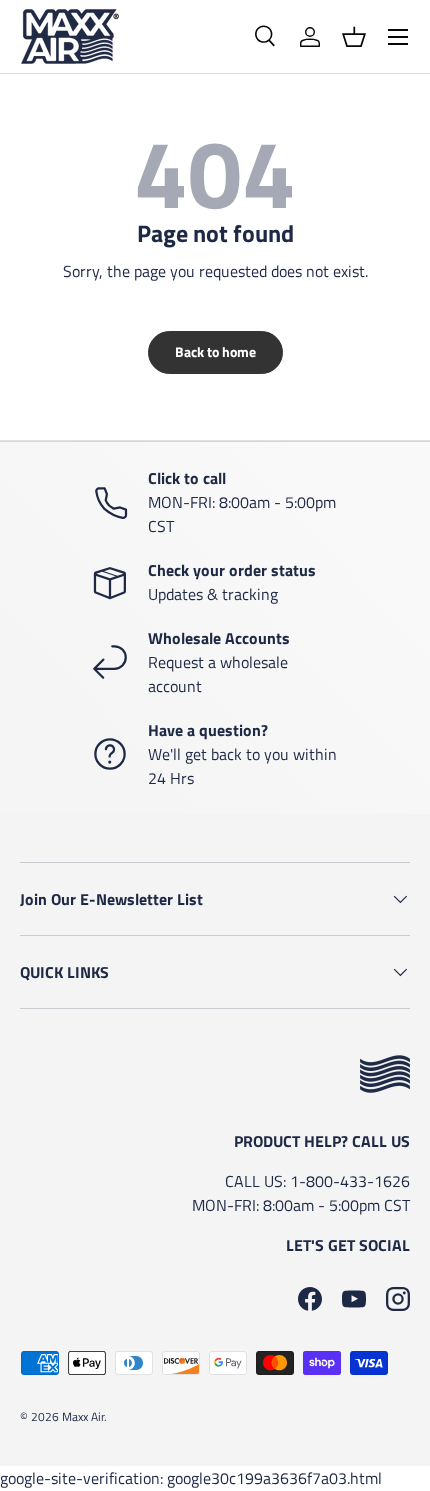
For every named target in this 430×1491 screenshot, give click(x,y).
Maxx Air (83, 1416)
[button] (354, 37)
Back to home (215, 351)
